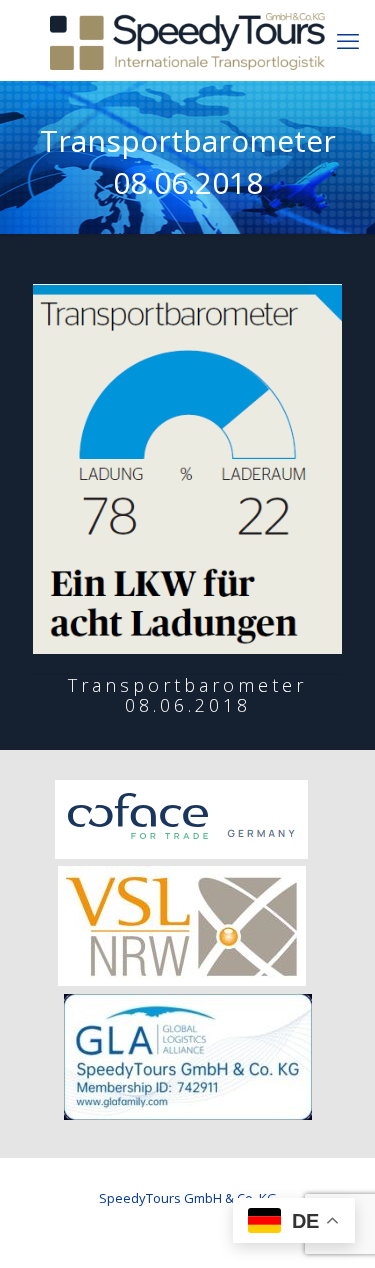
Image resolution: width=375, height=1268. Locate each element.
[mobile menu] (348, 40)
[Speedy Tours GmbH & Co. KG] (187, 40)
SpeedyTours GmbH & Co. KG (188, 1198)
